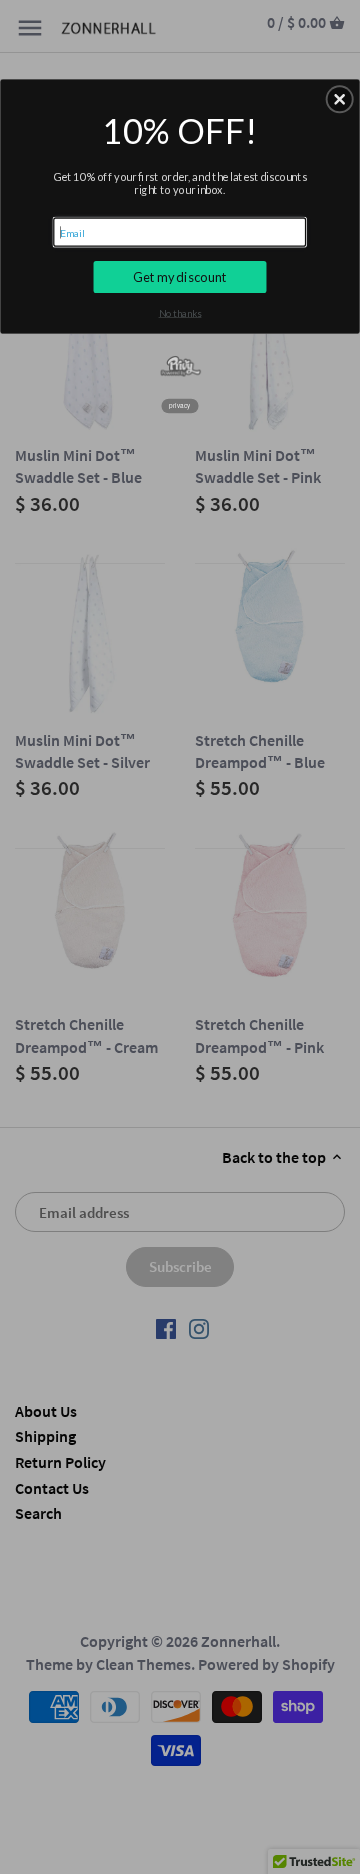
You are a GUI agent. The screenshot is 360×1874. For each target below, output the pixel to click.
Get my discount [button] (180, 276)
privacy (180, 405)
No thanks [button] (180, 313)
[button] (340, 100)
